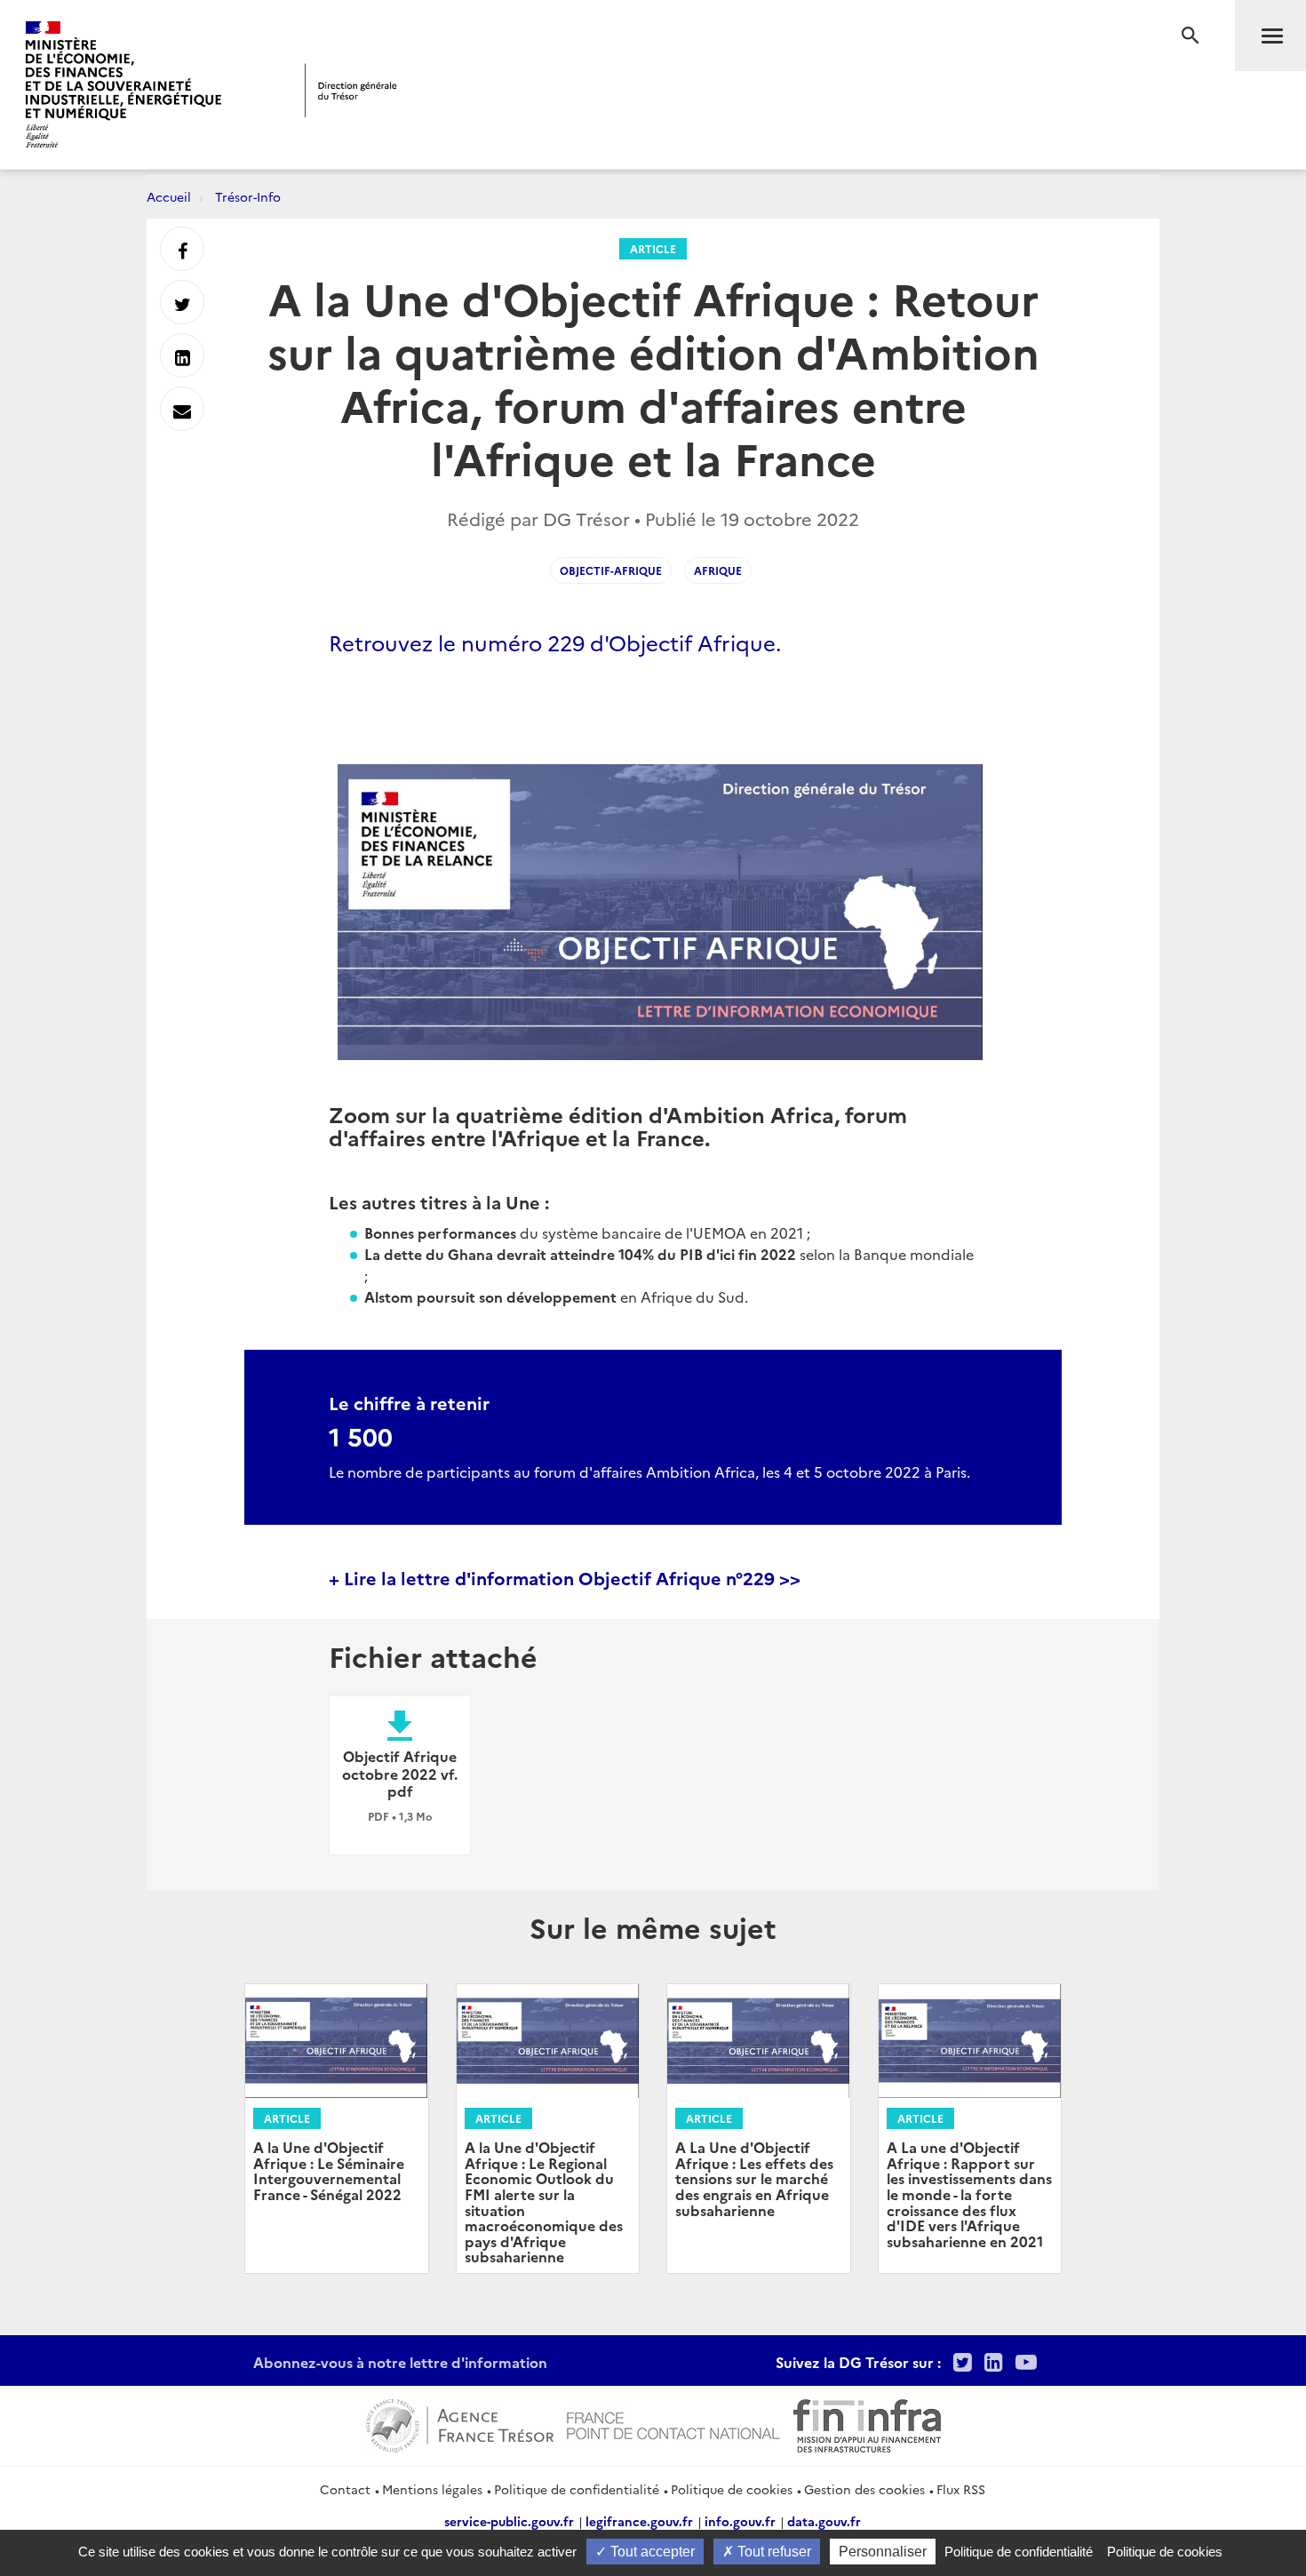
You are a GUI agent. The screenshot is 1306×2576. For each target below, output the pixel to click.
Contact (345, 2489)
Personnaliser (883, 2552)
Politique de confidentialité (577, 2489)
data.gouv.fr (824, 2521)
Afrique (718, 570)
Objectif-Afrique (611, 570)
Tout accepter (651, 2552)
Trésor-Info (248, 196)
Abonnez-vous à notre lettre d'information (400, 2362)
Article (653, 248)
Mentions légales (432, 2489)
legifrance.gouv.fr (639, 2521)
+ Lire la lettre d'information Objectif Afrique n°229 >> (565, 1577)
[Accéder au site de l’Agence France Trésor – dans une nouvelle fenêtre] (460, 2423)
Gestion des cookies (864, 2489)
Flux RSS (961, 2489)
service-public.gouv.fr (509, 2521)
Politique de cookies (732, 2489)
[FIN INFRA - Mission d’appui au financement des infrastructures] (867, 2423)
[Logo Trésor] (351, 90)
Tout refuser (772, 2552)
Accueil (169, 196)
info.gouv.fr (740, 2521)
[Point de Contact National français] (673, 2423)
